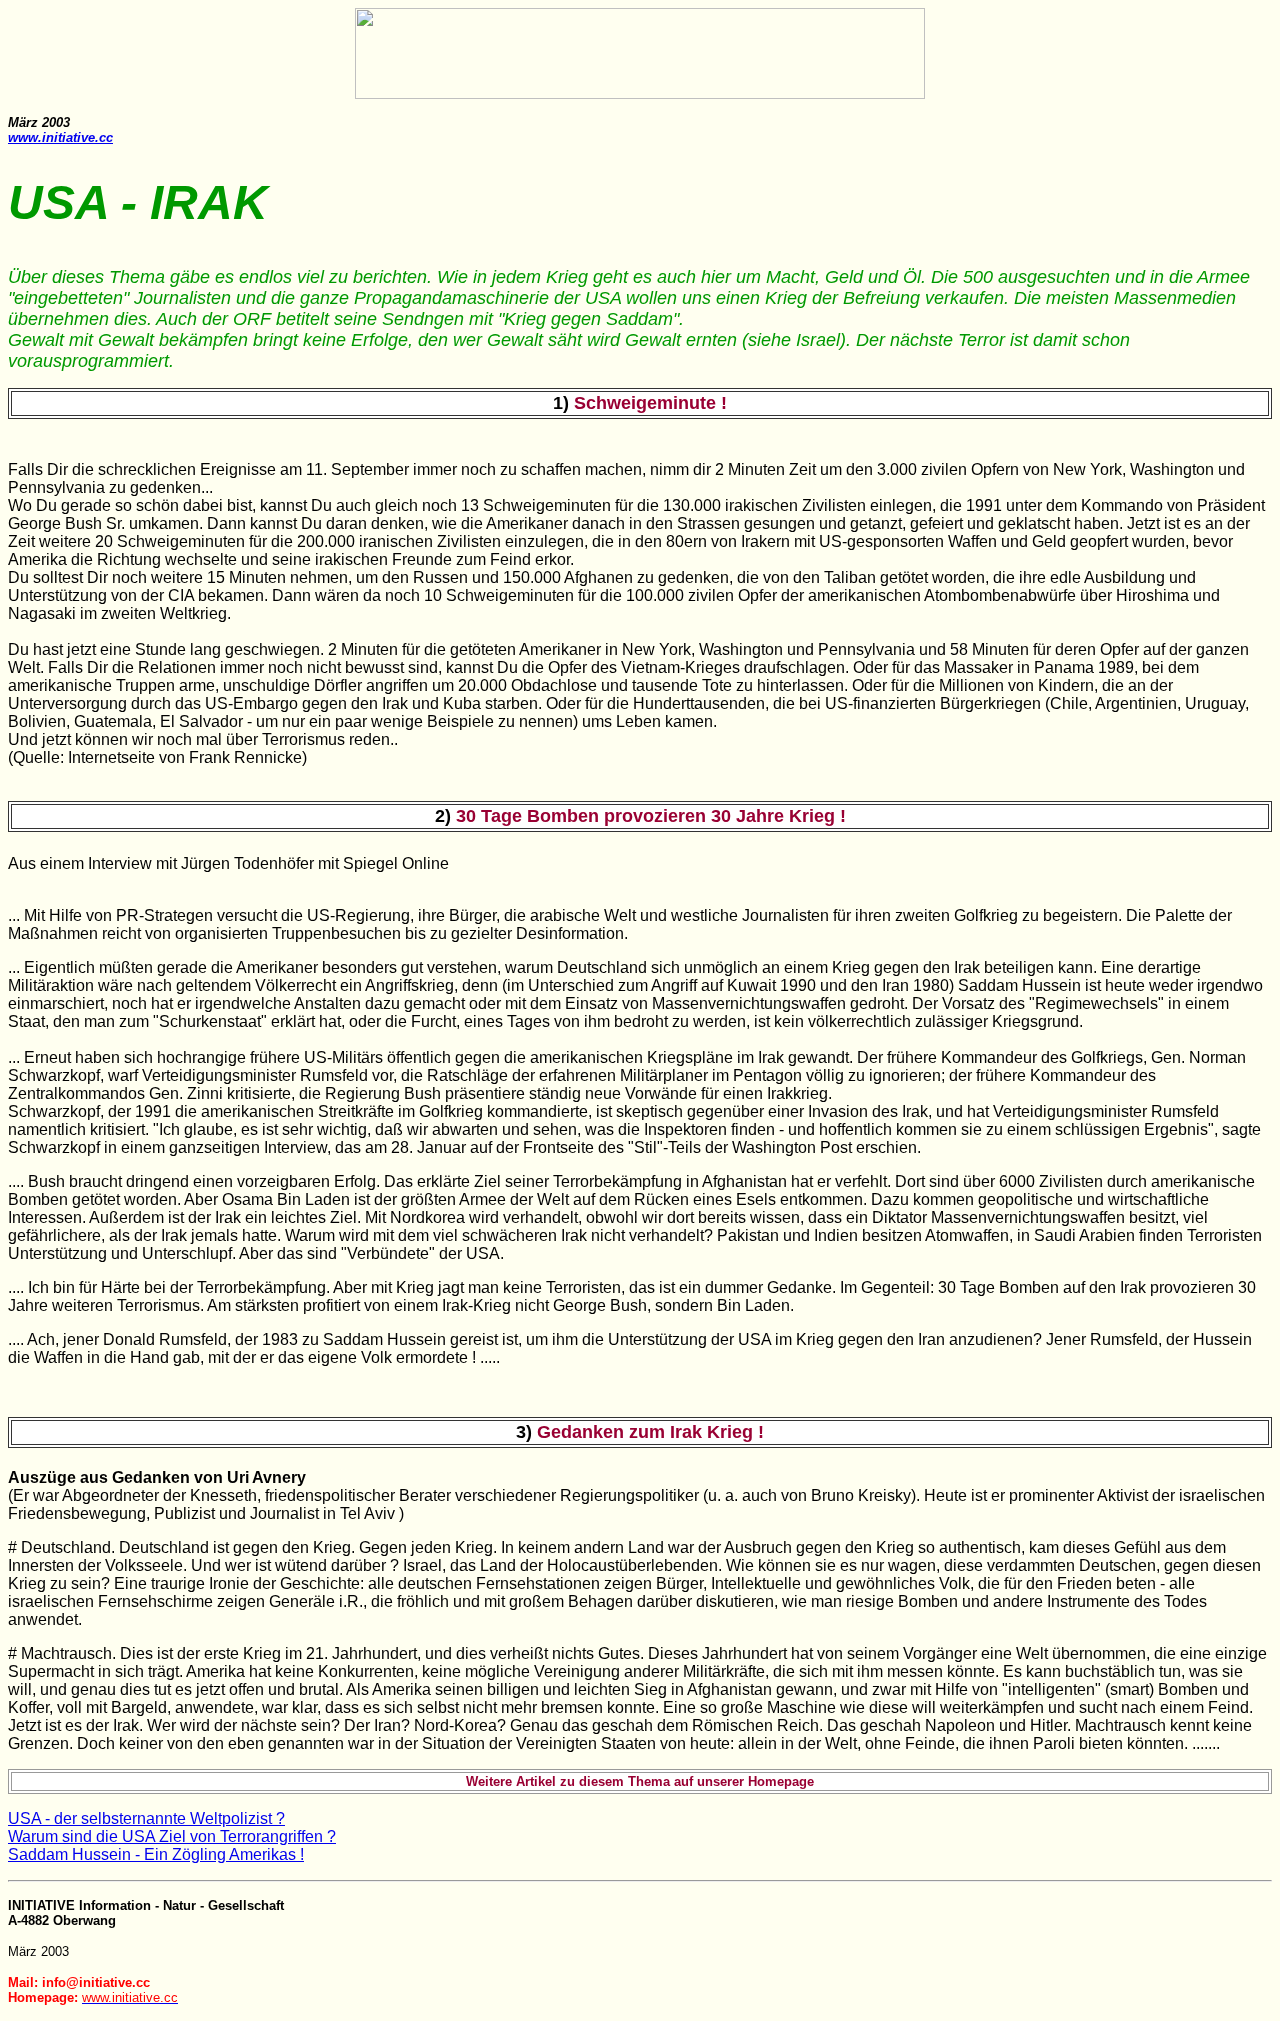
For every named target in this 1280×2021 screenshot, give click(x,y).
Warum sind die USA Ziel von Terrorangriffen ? (172, 1836)
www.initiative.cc (60, 137)
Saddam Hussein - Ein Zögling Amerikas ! (156, 1854)
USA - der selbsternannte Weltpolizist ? (146, 1818)
